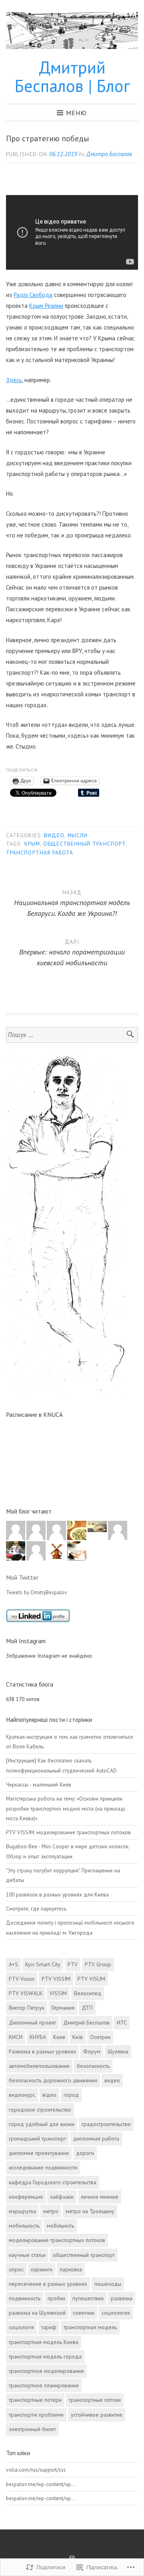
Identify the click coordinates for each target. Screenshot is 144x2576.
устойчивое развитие (97, 2415)
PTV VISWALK (26, 1993)
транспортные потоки (95, 2400)
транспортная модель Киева (44, 2342)
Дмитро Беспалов (109, 154)
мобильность (24, 2226)
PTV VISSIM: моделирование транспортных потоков (68, 1832)
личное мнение (100, 2197)
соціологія (21, 2327)
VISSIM (58, 1993)
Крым (32, 844)
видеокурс (22, 2095)
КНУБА (38, 2037)
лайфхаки (62, 2197)
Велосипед (88, 1993)
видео (112, 2080)
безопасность (93, 2066)
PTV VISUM (91, 1979)
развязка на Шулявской (37, 2313)
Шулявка (118, 2051)
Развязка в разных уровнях (42, 2051)
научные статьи (27, 2255)
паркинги (42, 2269)
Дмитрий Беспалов (86, 2023)
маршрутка (22, 2211)
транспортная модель (90, 2327)
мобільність (60, 2226)
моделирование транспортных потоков (57, 2240)
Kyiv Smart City (43, 1964)
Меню (76, 112)
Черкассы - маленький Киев (39, 1784)
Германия (63, 2008)
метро (51, 2211)
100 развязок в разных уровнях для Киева (57, 1894)
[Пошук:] (72, 1035)
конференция (26, 2197)
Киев (59, 2037)
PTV (73, 1964)
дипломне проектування (39, 2153)
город (71, 2095)
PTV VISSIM (56, 1979)
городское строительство (40, 2110)
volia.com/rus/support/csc (36, 2470)
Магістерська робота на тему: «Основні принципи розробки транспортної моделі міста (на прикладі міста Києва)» (66, 1808)
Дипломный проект (32, 2023)
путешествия (88, 2298)
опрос (16, 2269)
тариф (49, 2327)
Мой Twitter (22, 1577)
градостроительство (106, 2124)
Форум (92, 2051)
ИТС (122, 2023)
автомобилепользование (39, 2066)
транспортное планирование (44, 2385)
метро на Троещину (90, 2211)
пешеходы (108, 2284)
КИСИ (16, 2037)
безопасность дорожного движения (53, 2080)
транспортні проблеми (36, 2415)
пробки (56, 2298)
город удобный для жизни (42, 2124)
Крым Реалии (46, 306)
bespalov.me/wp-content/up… (41, 2484)
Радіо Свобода (33, 295)
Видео (54, 835)
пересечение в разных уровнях (48, 2284)
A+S (13, 1964)
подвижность (25, 2298)
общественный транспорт (85, 844)
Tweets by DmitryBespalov (37, 1592)
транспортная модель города (45, 2356)
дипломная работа (96, 2139)
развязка (122, 2298)
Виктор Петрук (27, 2008)
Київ (78, 2037)
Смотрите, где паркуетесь (36, 1909)
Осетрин (100, 2037)
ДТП (87, 2008)
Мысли (78, 835)
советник (84, 2313)
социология (116, 2313)
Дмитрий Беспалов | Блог (72, 76)
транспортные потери (35, 2400)
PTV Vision (22, 1979)
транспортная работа (40, 853)
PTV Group (98, 1964)
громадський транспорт (37, 2139)
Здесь (14, 380)
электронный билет (32, 2429)
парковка (71, 2269)
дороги (85, 2153)
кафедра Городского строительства (53, 2182)
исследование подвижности (43, 2167)
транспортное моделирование (46, 2371)
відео (49, 2095)
